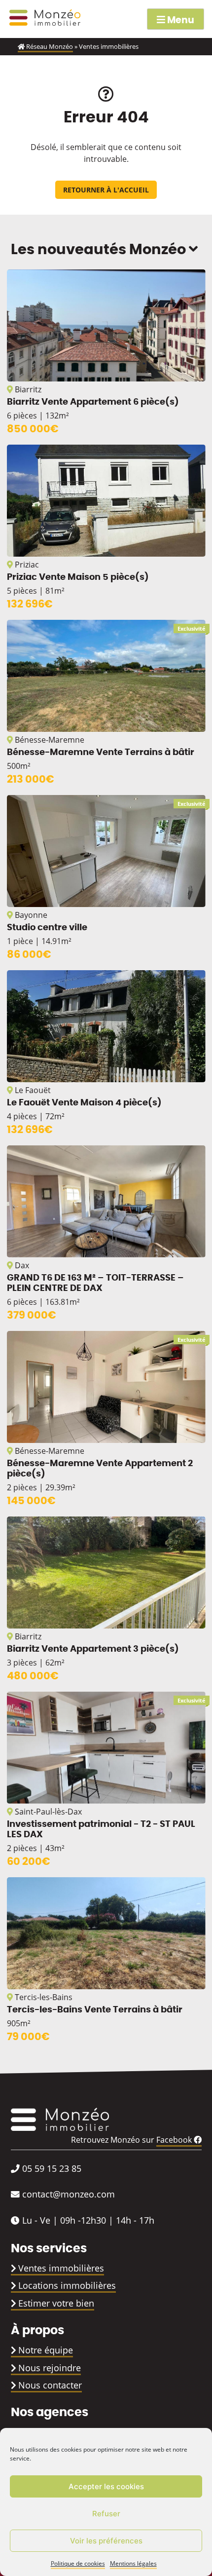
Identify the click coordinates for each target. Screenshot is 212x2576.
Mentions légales (133, 2563)
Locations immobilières (67, 2285)
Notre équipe (46, 2350)
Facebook (175, 2140)
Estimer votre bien (56, 2303)
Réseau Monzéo (49, 46)
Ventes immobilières (61, 2268)
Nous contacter (50, 2385)
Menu (180, 20)
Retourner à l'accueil (106, 190)
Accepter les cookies (106, 2486)
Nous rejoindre (50, 2368)
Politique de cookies (78, 2563)
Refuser (106, 2514)
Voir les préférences (106, 2541)
